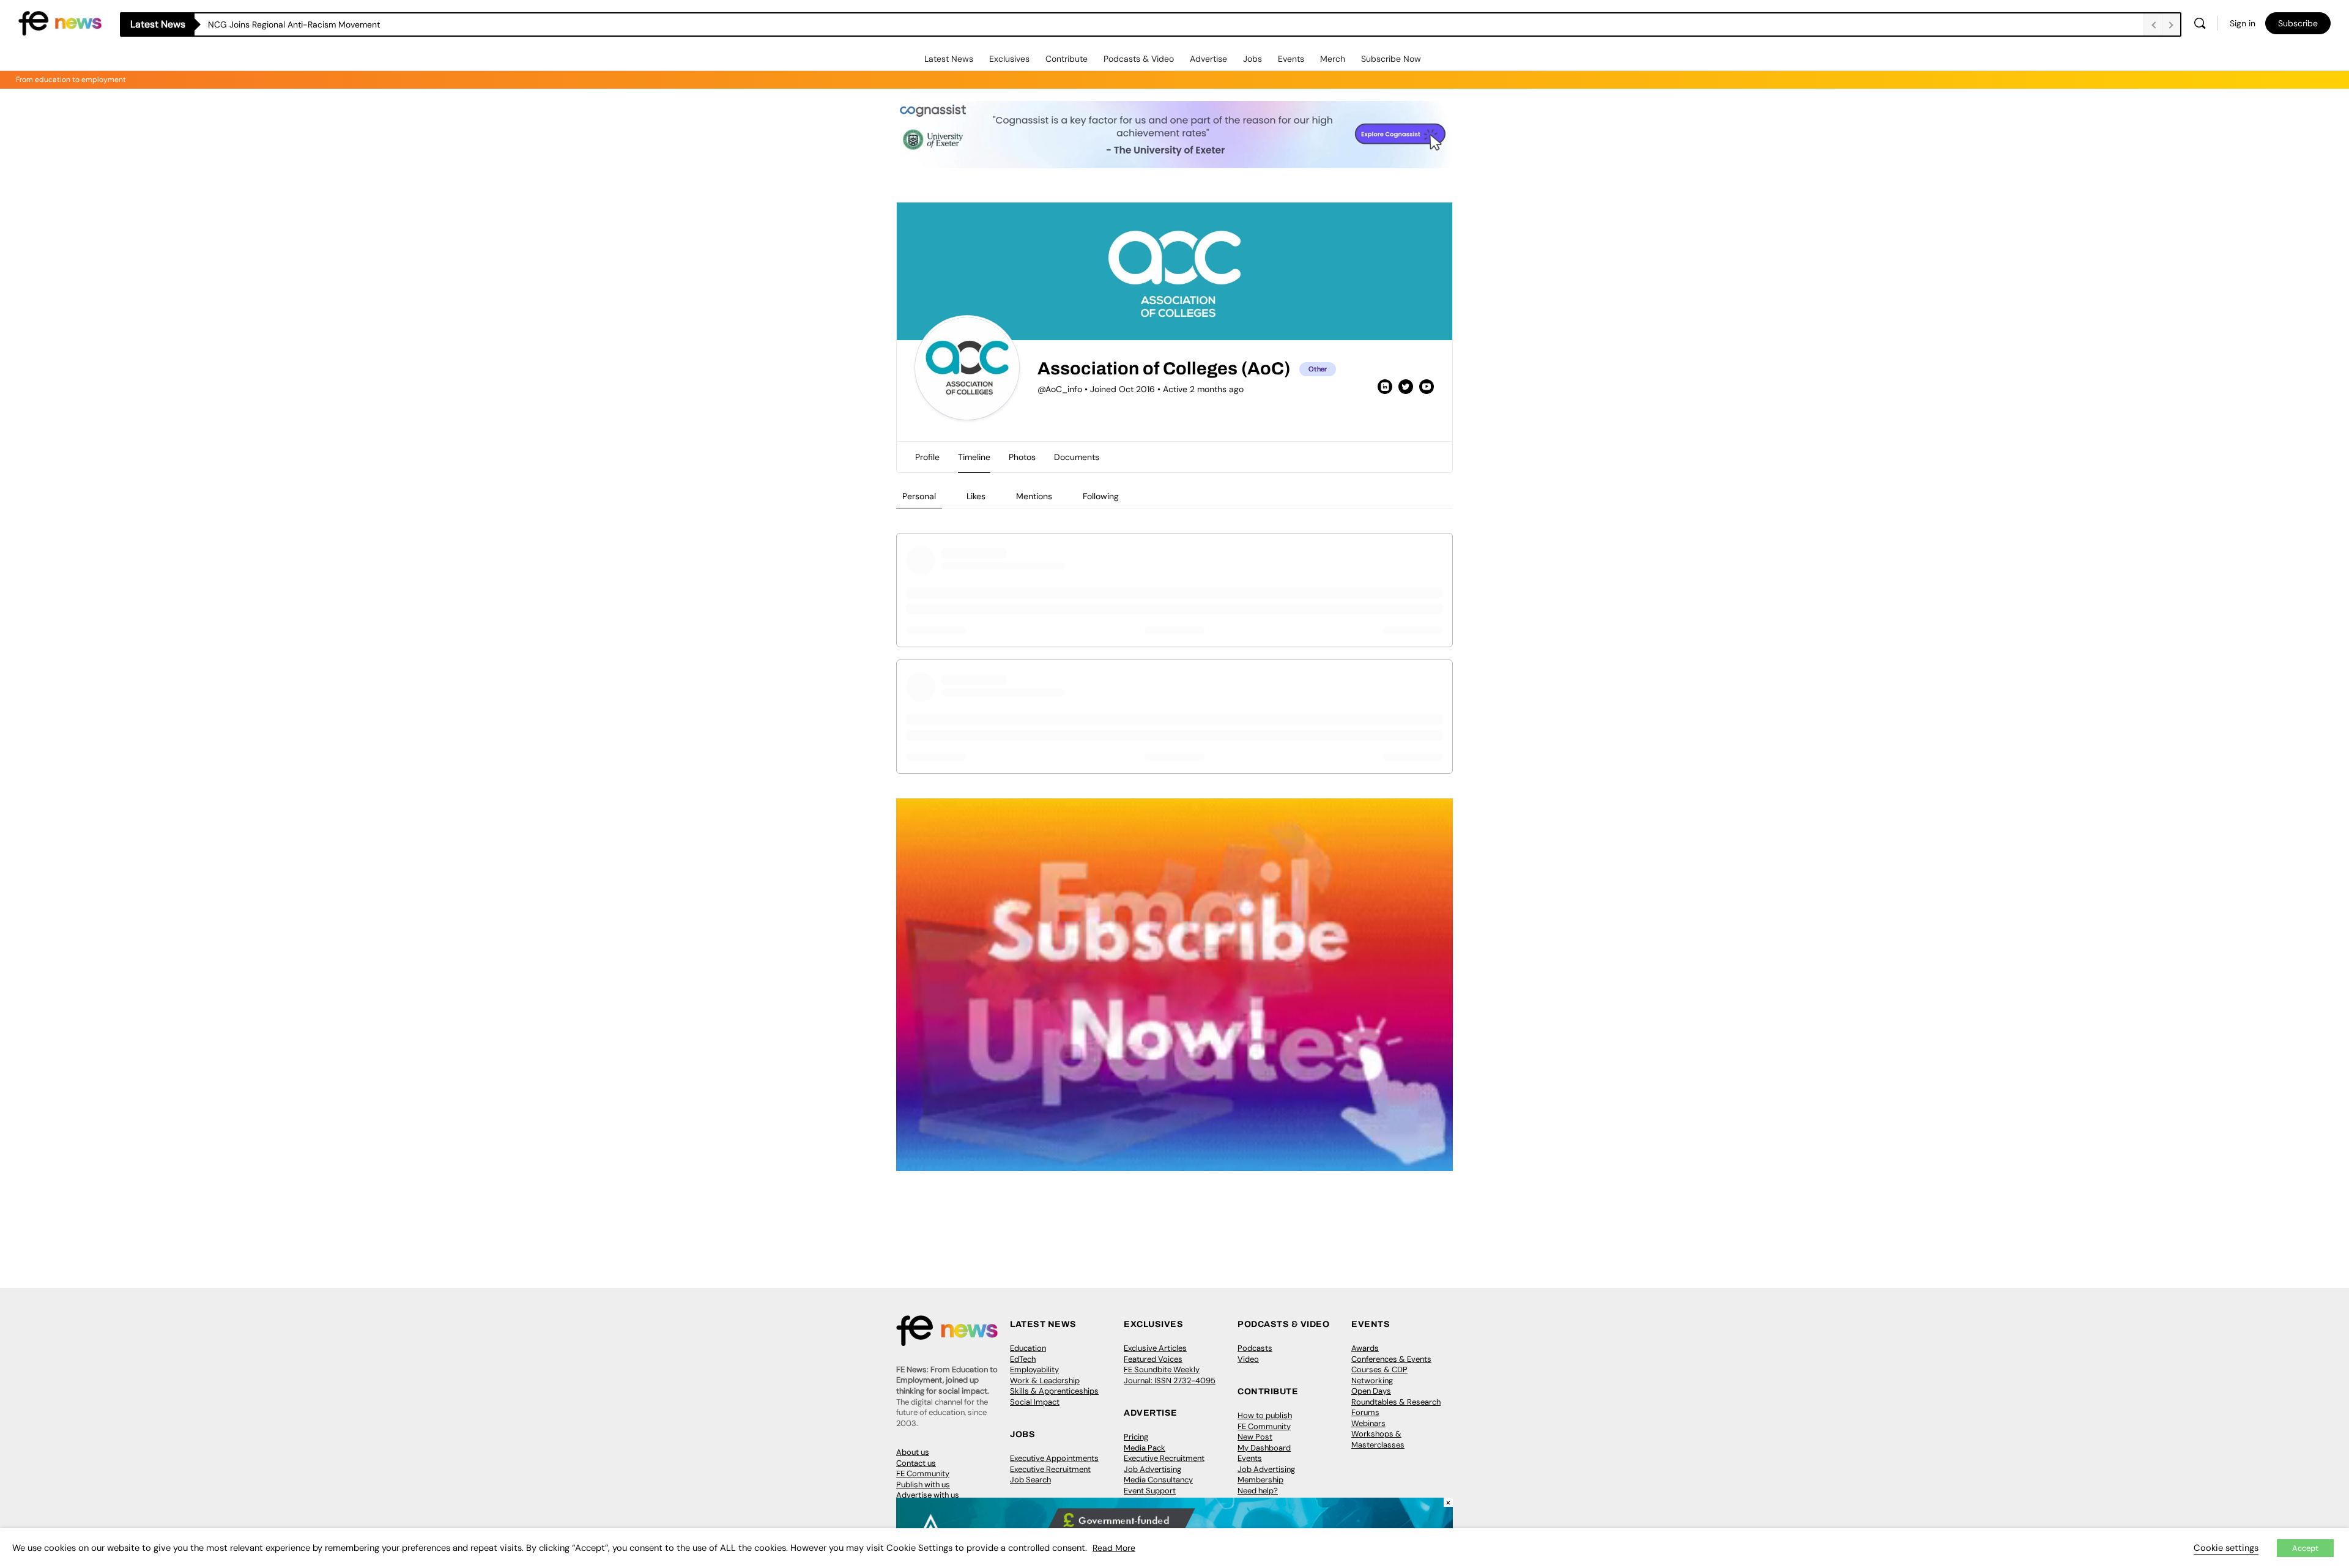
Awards (1365, 1348)
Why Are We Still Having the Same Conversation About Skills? (330, 24)
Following (1101, 496)
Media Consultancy (1158, 1480)
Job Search (1030, 1480)
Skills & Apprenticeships (1054, 1391)
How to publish (1265, 1415)
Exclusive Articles (1155, 1348)
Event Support (1150, 1491)
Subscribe (2298, 23)
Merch (1333, 59)
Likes (976, 496)
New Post (1255, 1437)
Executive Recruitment (1050, 1469)
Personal (919, 496)
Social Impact (1035, 1402)
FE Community (923, 1473)
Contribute (1067, 59)
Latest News (949, 59)
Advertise (1208, 59)
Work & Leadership (1045, 1380)
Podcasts (1255, 1348)
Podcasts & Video (1139, 59)
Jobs (1252, 59)
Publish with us (923, 1484)
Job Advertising (1152, 1469)
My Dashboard (1264, 1448)
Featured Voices (1153, 1359)
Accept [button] (2305, 1548)
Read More (1114, 1548)
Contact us (916, 1463)
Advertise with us (928, 1495)
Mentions (1034, 496)
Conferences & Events (1391, 1359)
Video (1248, 1359)
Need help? (1258, 1491)
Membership (1260, 1480)
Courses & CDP (1379, 1369)
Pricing (1136, 1437)
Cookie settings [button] (2226, 1548)
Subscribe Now (1391, 59)
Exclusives (1009, 59)
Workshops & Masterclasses (1378, 1439)
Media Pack (1145, 1448)
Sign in (2243, 23)
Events (1291, 59)
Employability (1034, 1369)
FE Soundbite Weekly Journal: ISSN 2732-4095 (1170, 1375)
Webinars (1368, 1423)
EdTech (1023, 1359)
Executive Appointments (1054, 1458)
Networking (1372, 1380)
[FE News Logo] (60, 22)
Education (1028, 1348)
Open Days (1371, 1391)
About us (913, 1452)
